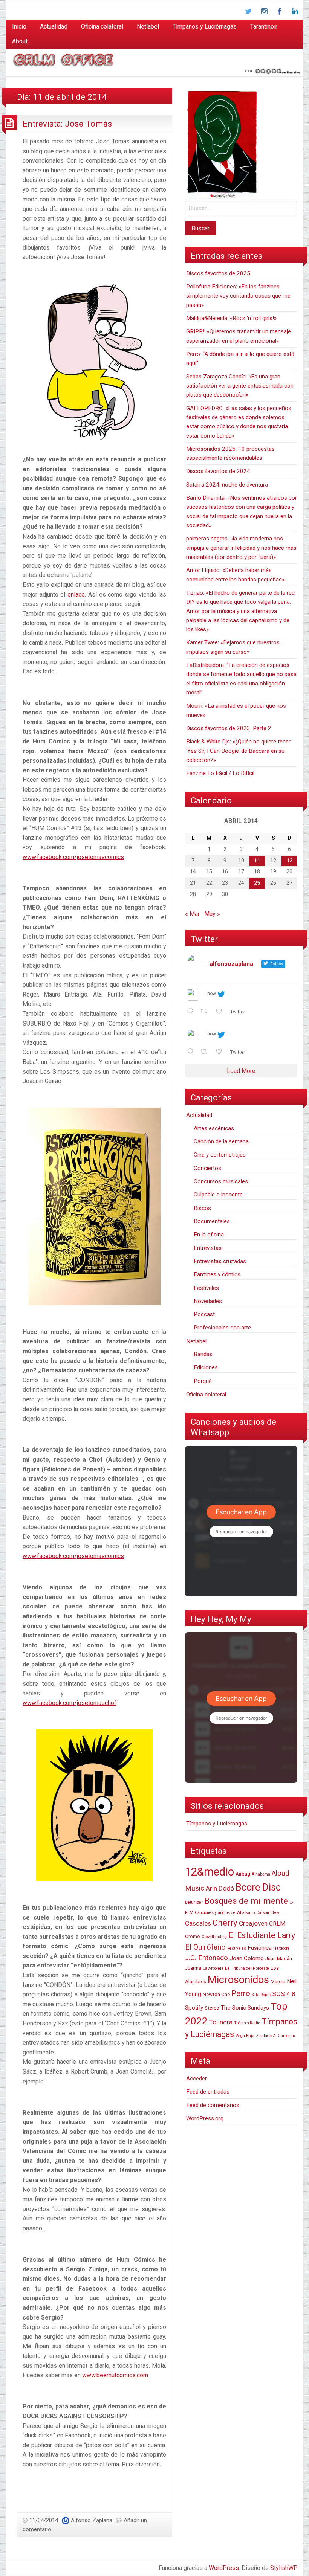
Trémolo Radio (247, 2023)
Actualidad (54, 27)
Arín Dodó (220, 1888)
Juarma (193, 1968)
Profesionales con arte (222, 1328)
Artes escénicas (214, 1128)
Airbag (243, 1874)
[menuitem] (19, 27)
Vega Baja (245, 2036)
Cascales (198, 1923)
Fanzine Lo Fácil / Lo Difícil (220, 773)
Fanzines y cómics (217, 1274)
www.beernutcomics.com (115, 2375)
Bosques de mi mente (246, 1901)
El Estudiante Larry (262, 1935)
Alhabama (261, 1874)
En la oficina (209, 1235)
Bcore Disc (258, 1887)
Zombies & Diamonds (275, 2036)
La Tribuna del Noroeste (247, 1968)
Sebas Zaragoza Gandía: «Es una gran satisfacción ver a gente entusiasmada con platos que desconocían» (240, 386)
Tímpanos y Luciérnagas (205, 27)
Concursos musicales (221, 1181)
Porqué (203, 1381)
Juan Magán (279, 1959)
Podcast (204, 1314)
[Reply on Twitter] (192, 1012)
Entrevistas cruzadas (220, 1261)
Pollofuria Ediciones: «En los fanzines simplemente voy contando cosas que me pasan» (238, 296)
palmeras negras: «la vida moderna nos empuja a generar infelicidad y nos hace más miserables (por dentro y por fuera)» (241, 548)
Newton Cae (216, 1994)
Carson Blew (268, 1913)
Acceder (197, 2079)
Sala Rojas (261, 1995)
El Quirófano (205, 1947)
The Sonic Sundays (245, 2008)
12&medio (210, 1872)
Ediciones (206, 1367)
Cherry (225, 1923)
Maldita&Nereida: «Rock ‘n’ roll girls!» (231, 318)
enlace (76, 594)
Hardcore (281, 1948)
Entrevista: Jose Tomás (67, 124)
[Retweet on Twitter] (206, 1012)
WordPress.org (205, 2118)
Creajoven (253, 1923)
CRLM (277, 1924)
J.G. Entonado (207, 1958)
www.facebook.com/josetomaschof (70, 1703)
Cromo (193, 1936)
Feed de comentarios (213, 2105)
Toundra (221, 2022)
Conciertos (207, 1168)
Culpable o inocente (218, 1195)
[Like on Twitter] (221, 1012)
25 (257, 883)
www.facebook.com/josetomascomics (73, 857)
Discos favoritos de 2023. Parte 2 (229, 728)
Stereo (212, 2008)
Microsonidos (238, 1980)
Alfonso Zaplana (92, 2520)
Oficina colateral (102, 27)
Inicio (19, 27)
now (212, 993)
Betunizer (194, 1902)
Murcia (278, 1982)
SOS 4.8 (284, 1994)
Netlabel (148, 27)
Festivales (206, 1288)
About (20, 41)
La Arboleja (213, 1968)
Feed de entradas (208, 2092)
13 (289, 861)
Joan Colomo (247, 1958)
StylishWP (284, 2568)
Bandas (203, 1354)
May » (212, 914)
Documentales (212, 1221)
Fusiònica (260, 1948)
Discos (202, 1208)
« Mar (192, 914)
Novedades (208, 1301)
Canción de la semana (221, 1141)
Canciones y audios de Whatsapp (225, 1913)
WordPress (224, 2568)
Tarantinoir (264, 27)
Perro (241, 1993)
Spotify (194, 2008)
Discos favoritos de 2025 (218, 273)
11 (257, 861)
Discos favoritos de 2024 (218, 471)
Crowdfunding (214, 1937)
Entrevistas (208, 1248)
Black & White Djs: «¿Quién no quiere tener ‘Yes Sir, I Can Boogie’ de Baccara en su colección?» (238, 751)
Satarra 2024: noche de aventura (227, 485)
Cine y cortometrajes (220, 1155)
